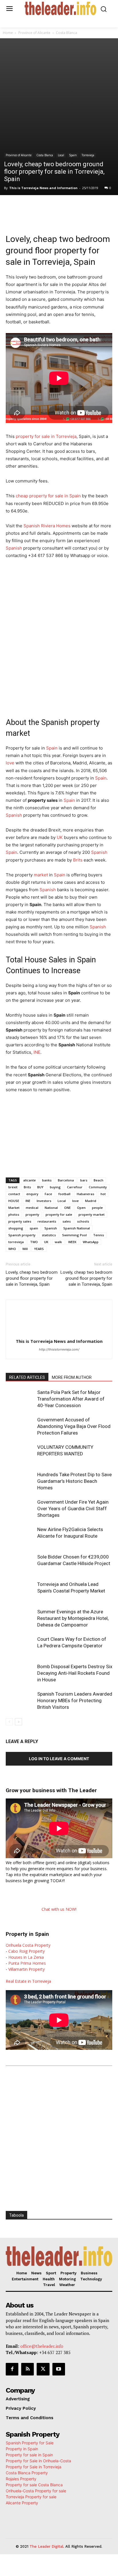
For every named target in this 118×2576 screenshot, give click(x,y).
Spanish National (77, 1228)
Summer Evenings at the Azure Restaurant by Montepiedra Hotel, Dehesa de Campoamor (73, 1618)
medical (32, 1208)
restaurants (47, 1221)
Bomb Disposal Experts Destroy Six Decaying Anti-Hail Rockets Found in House (75, 1673)
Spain (73, 155)
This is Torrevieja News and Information (43, 188)
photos (14, 1214)
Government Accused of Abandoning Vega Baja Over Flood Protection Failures (74, 1426)
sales (67, 1221)
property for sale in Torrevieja (46, 436)
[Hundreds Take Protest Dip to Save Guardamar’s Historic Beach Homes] (20, 1481)
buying (55, 1187)
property (32, 1214)
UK (60, 837)
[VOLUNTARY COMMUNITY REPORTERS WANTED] (20, 1454)
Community (98, 1187)
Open (81, 1208)
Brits (78, 860)
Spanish (14, 548)
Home (8, 33)
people (97, 1208)
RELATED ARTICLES (27, 1377)
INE (37, 1052)
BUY (40, 1187)
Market (14, 1208)
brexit (13, 1187)
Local (61, 155)
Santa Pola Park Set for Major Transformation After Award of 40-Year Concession (71, 1399)
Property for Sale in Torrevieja (34, 2467)
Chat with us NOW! (59, 1909)
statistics (49, 1235)
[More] (109, 207)
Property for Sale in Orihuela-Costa (38, 2461)
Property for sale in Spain (29, 2455)
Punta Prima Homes (27, 1963)
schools (83, 1221)
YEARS (39, 1249)
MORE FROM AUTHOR (72, 1377)
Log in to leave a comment (59, 1759)
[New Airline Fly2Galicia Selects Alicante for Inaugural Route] (20, 1536)
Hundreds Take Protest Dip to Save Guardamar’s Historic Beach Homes (74, 1481)
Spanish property (22, 1235)
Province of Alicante (34, 33)
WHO (12, 1249)
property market (92, 1214)
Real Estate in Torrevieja (28, 1981)
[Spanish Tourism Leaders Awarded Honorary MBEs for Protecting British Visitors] (20, 1701)
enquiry (32, 1194)
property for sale (59, 1214)
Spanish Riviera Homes (47, 526)
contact (14, 1194)
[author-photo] (59, 1333)
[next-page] (18, 1722)
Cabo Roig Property (26, 1951)
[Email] (95, 207)
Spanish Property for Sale (30, 2443)
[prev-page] (9, 1722)
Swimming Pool (74, 1235)
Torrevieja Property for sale (31, 2497)
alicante (29, 1180)
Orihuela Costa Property (28, 1945)
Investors (44, 1201)
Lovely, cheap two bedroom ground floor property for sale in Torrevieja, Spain (32, 1278)
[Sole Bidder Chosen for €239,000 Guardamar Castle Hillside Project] (20, 1564)
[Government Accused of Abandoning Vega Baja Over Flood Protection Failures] (20, 1426)
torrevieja (16, 1242)
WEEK (72, 1242)
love (10, 763)
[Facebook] (29, 207)
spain (34, 1228)
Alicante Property (22, 2503)
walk (58, 1242)
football (64, 1194)
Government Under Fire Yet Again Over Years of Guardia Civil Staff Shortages (73, 1509)
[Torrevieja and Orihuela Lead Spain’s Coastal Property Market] (20, 1591)
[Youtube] (59, 2369)
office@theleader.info (42, 2346)
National (51, 1208)
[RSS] (27, 2369)
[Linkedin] (69, 207)
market (41, 875)
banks (47, 1180)
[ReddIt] (82, 207)
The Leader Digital (46, 2546)
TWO (34, 1242)
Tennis (99, 1235)
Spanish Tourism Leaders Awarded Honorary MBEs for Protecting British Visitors (75, 1700)
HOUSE (14, 1201)
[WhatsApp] (56, 207)
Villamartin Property (26, 1969)
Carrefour (75, 1187)
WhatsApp (91, 1242)
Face (48, 1194)
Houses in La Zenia (26, 1957)
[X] (43, 207)
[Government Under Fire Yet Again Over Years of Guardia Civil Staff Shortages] (20, 1509)
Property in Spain (22, 2449)
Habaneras (85, 1194)
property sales (20, 1221)
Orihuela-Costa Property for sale (36, 2491)
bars (84, 1180)
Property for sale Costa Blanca (34, 2485)
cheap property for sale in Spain (48, 496)
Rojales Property (21, 2479)
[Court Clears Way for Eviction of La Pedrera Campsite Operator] (20, 1646)
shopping (16, 1228)
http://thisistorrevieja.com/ (59, 1349)
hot (103, 1194)
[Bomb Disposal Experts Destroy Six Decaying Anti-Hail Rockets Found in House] (20, 1673)
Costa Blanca (66, 33)
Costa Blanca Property (27, 2473)
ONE (67, 1208)
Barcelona (66, 1180)
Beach (99, 1180)
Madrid (91, 1201)
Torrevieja (88, 155)
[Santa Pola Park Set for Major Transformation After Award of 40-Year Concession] (20, 1399)
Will (25, 1249)
